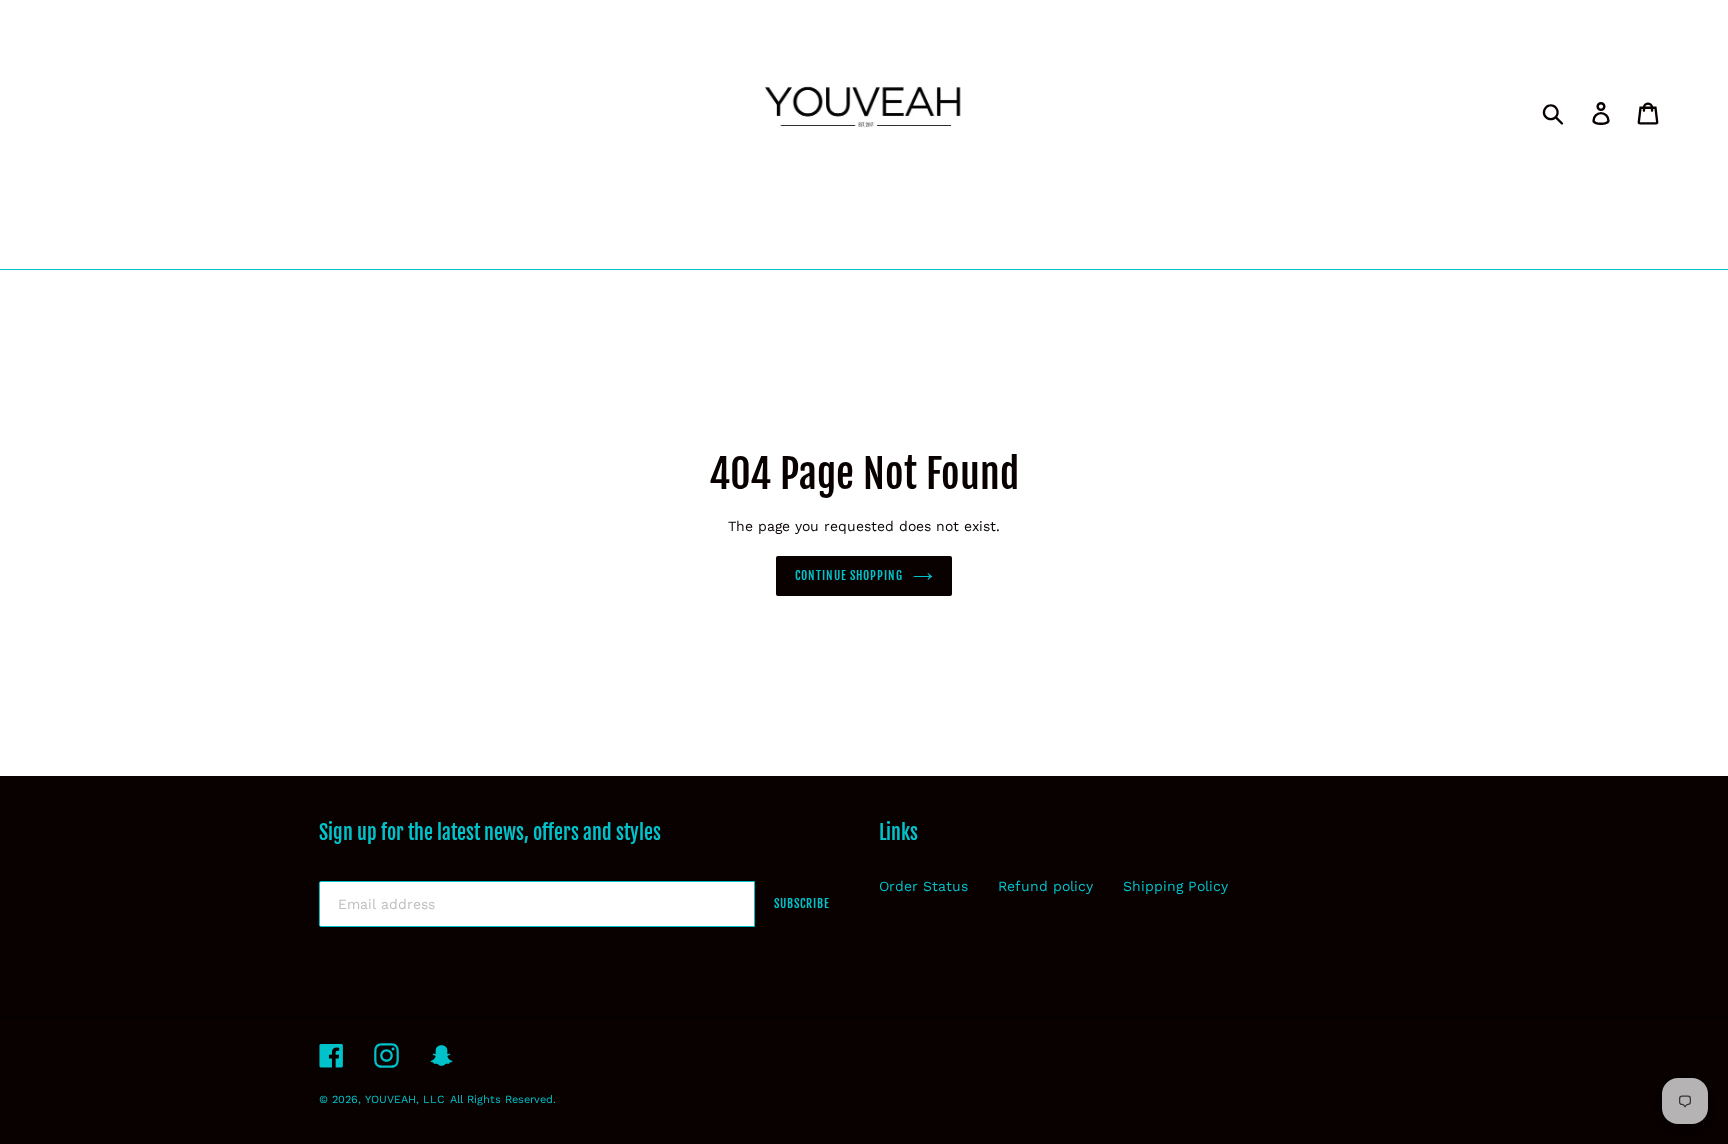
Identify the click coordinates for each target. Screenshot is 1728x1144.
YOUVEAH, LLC (405, 1099)
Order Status (923, 886)
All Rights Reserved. (503, 1099)
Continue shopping (849, 575)
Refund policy (1045, 886)
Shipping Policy (1175, 886)
